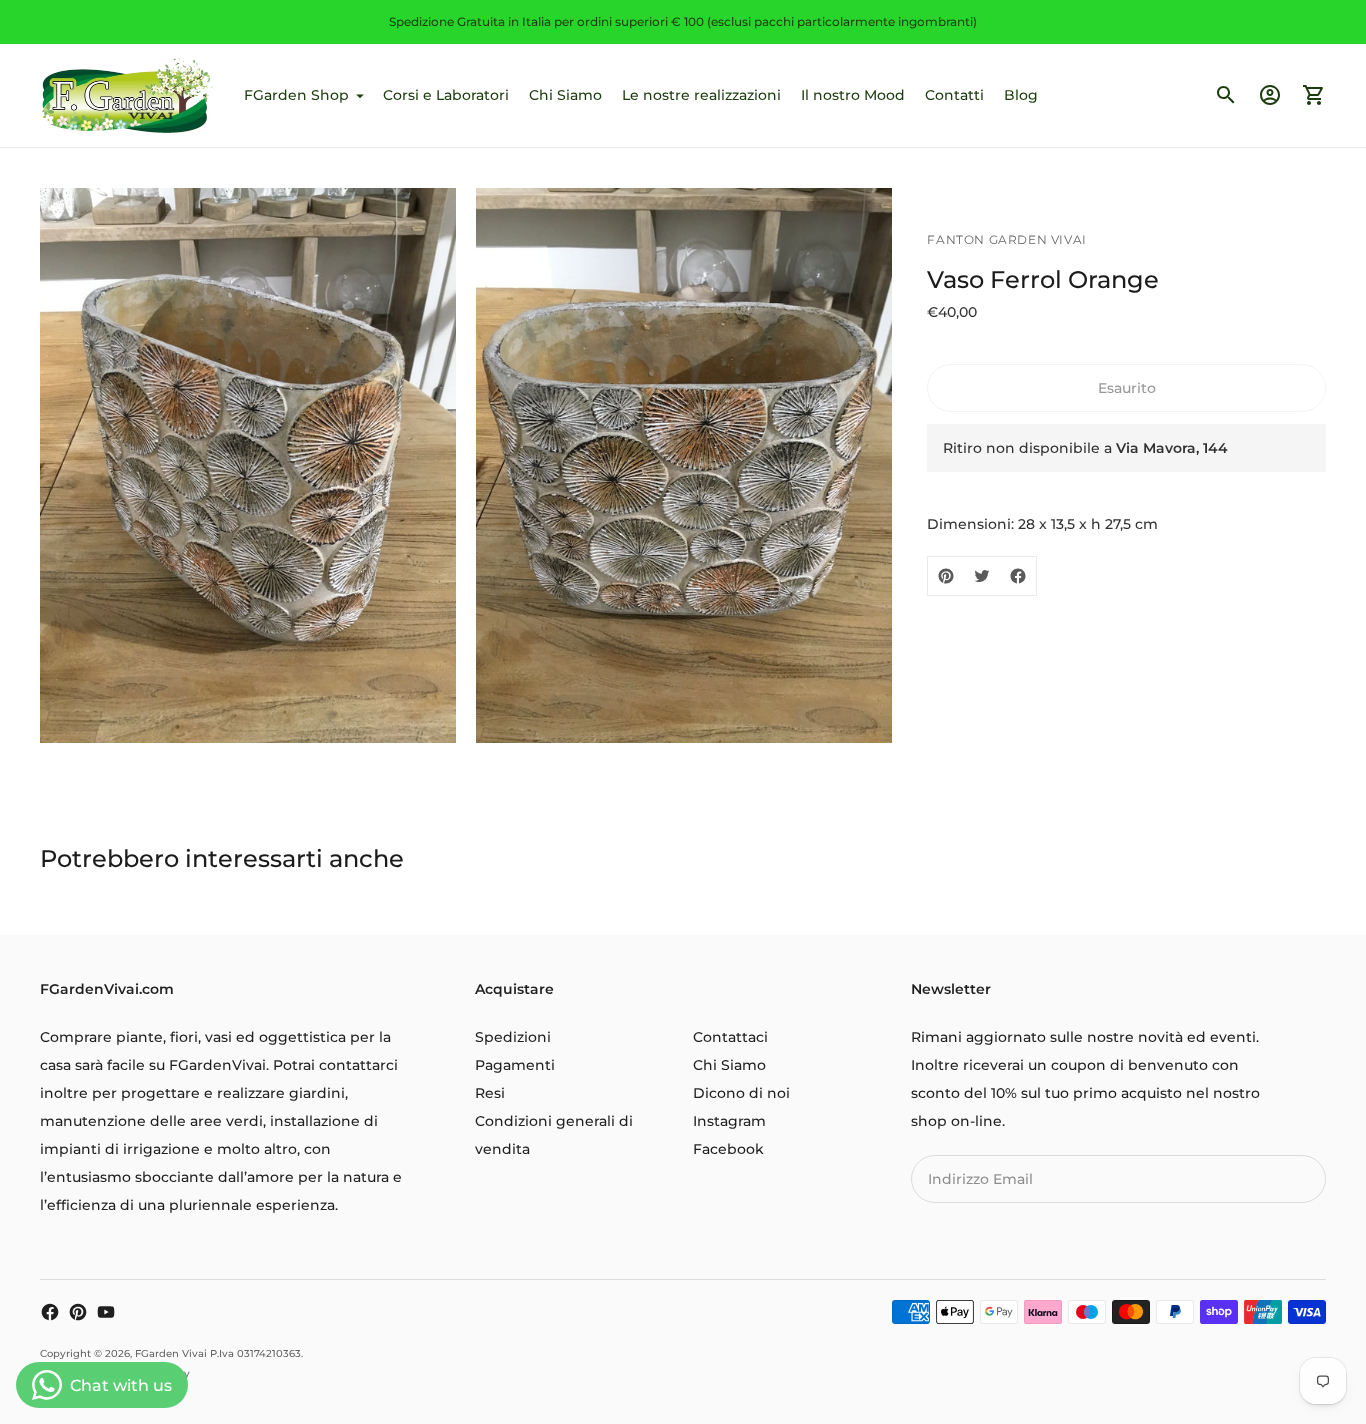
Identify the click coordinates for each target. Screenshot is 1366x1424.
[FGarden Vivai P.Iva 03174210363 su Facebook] (50, 1312)
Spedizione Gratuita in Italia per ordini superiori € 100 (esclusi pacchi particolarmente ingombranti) (683, 21)
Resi (490, 1093)
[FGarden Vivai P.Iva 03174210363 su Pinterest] (78, 1312)
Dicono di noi (741, 1093)
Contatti (954, 95)
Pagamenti (515, 1065)
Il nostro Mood (853, 95)
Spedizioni (513, 1037)
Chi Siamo (565, 95)
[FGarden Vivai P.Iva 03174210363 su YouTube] (106, 1312)
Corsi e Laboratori (446, 95)
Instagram (729, 1121)
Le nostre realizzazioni (701, 95)
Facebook (728, 1149)
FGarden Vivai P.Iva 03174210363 (218, 1353)
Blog (1021, 95)
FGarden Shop (296, 95)
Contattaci (730, 1037)
